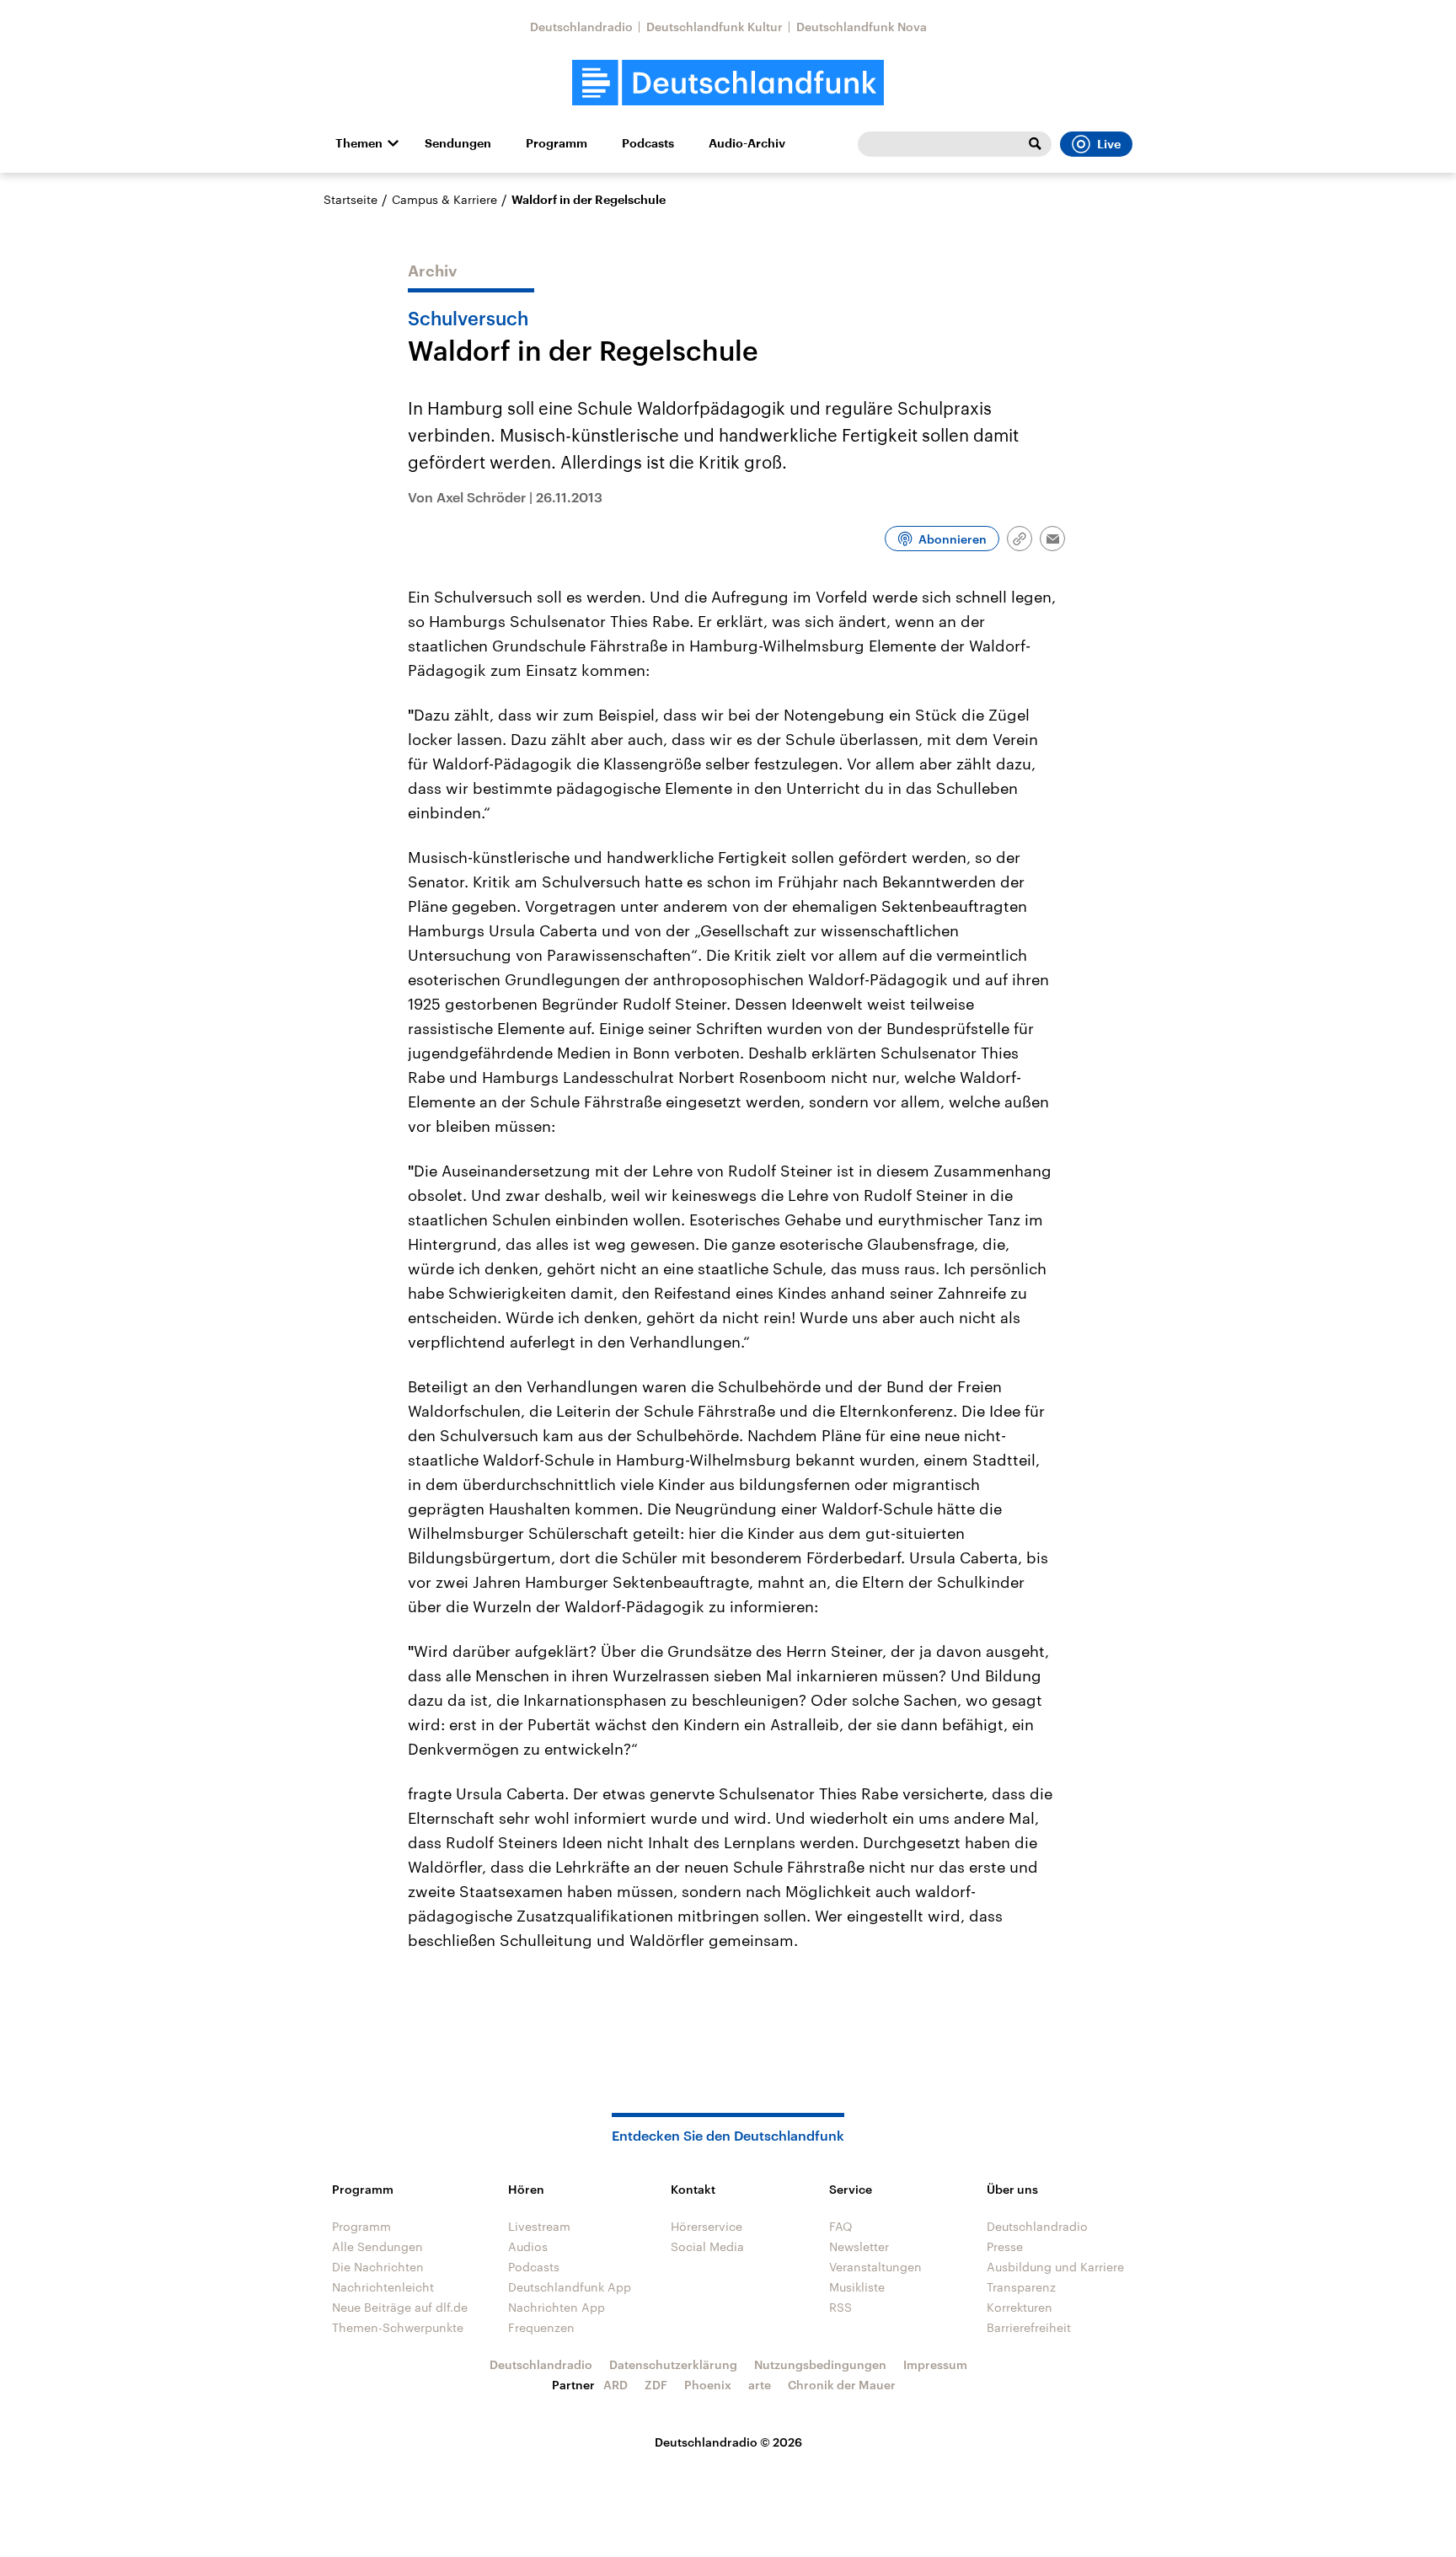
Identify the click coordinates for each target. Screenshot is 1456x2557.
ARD (616, 2385)
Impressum (935, 2364)
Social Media (707, 2246)
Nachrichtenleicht (383, 2287)
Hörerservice (707, 2226)
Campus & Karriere (444, 199)
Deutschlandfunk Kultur (715, 27)
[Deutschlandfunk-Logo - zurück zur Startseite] (728, 83)
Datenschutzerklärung (673, 2364)
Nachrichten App (557, 2307)
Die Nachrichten (378, 2267)
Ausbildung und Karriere (1055, 2267)
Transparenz (1021, 2287)
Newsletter (859, 2246)
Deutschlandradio (581, 27)
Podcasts (648, 143)
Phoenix (708, 2385)
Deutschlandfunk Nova (862, 27)
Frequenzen (541, 2327)
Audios (528, 2246)
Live (1109, 144)
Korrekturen (1020, 2307)
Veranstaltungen (875, 2267)
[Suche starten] (1035, 144)
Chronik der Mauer (842, 2385)
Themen (359, 143)
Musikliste (857, 2287)
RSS (840, 2307)
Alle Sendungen (377, 2246)
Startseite (351, 199)
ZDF (656, 2385)
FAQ (841, 2226)
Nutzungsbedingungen (820, 2364)
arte (760, 2385)
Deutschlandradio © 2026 (728, 2442)
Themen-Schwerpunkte (398, 2327)
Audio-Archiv (747, 143)
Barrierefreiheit (1029, 2327)
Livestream (539, 2226)
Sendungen (458, 143)
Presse (1005, 2246)
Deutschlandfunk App (570, 2287)
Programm (557, 143)
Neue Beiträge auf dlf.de (400, 2307)
